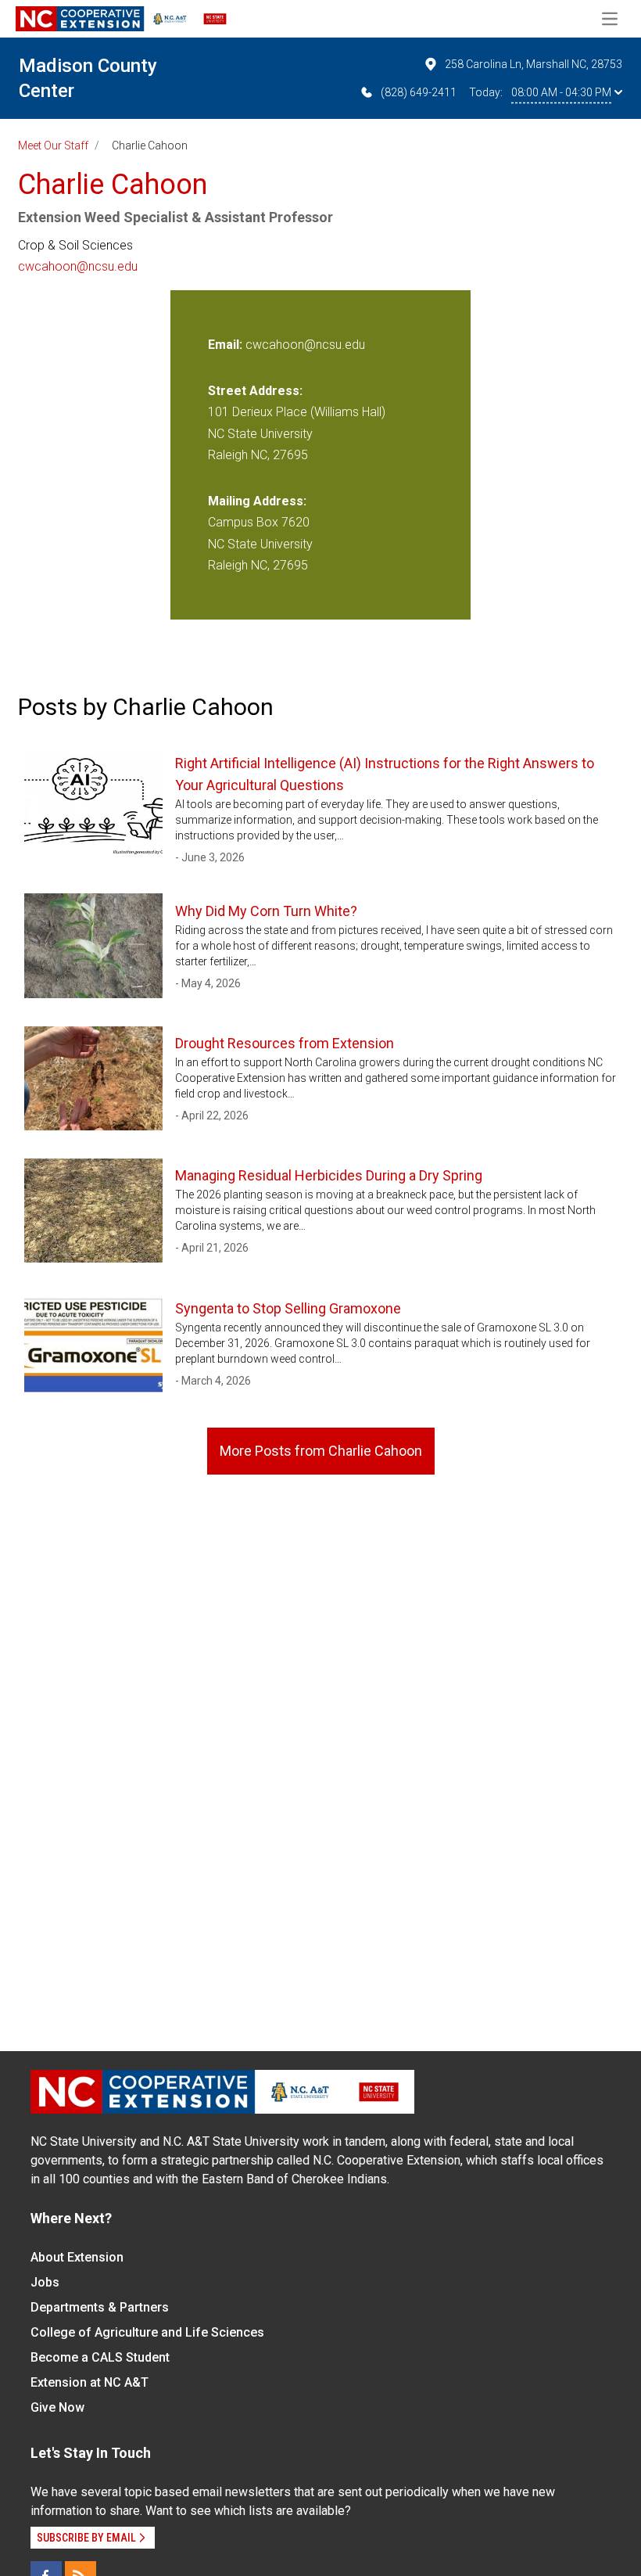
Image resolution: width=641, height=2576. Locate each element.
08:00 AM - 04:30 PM (561, 92)
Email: (227, 345)
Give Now (57, 2407)
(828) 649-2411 (419, 92)
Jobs (45, 2282)
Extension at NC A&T (90, 2382)
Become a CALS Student (100, 2357)
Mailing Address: (257, 501)
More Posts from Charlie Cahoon (321, 1451)
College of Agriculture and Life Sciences (147, 2332)
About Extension (77, 2257)
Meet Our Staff (53, 146)
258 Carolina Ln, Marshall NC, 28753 (534, 64)
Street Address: (255, 391)
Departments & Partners (100, 2307)
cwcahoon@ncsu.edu (78, 266)
